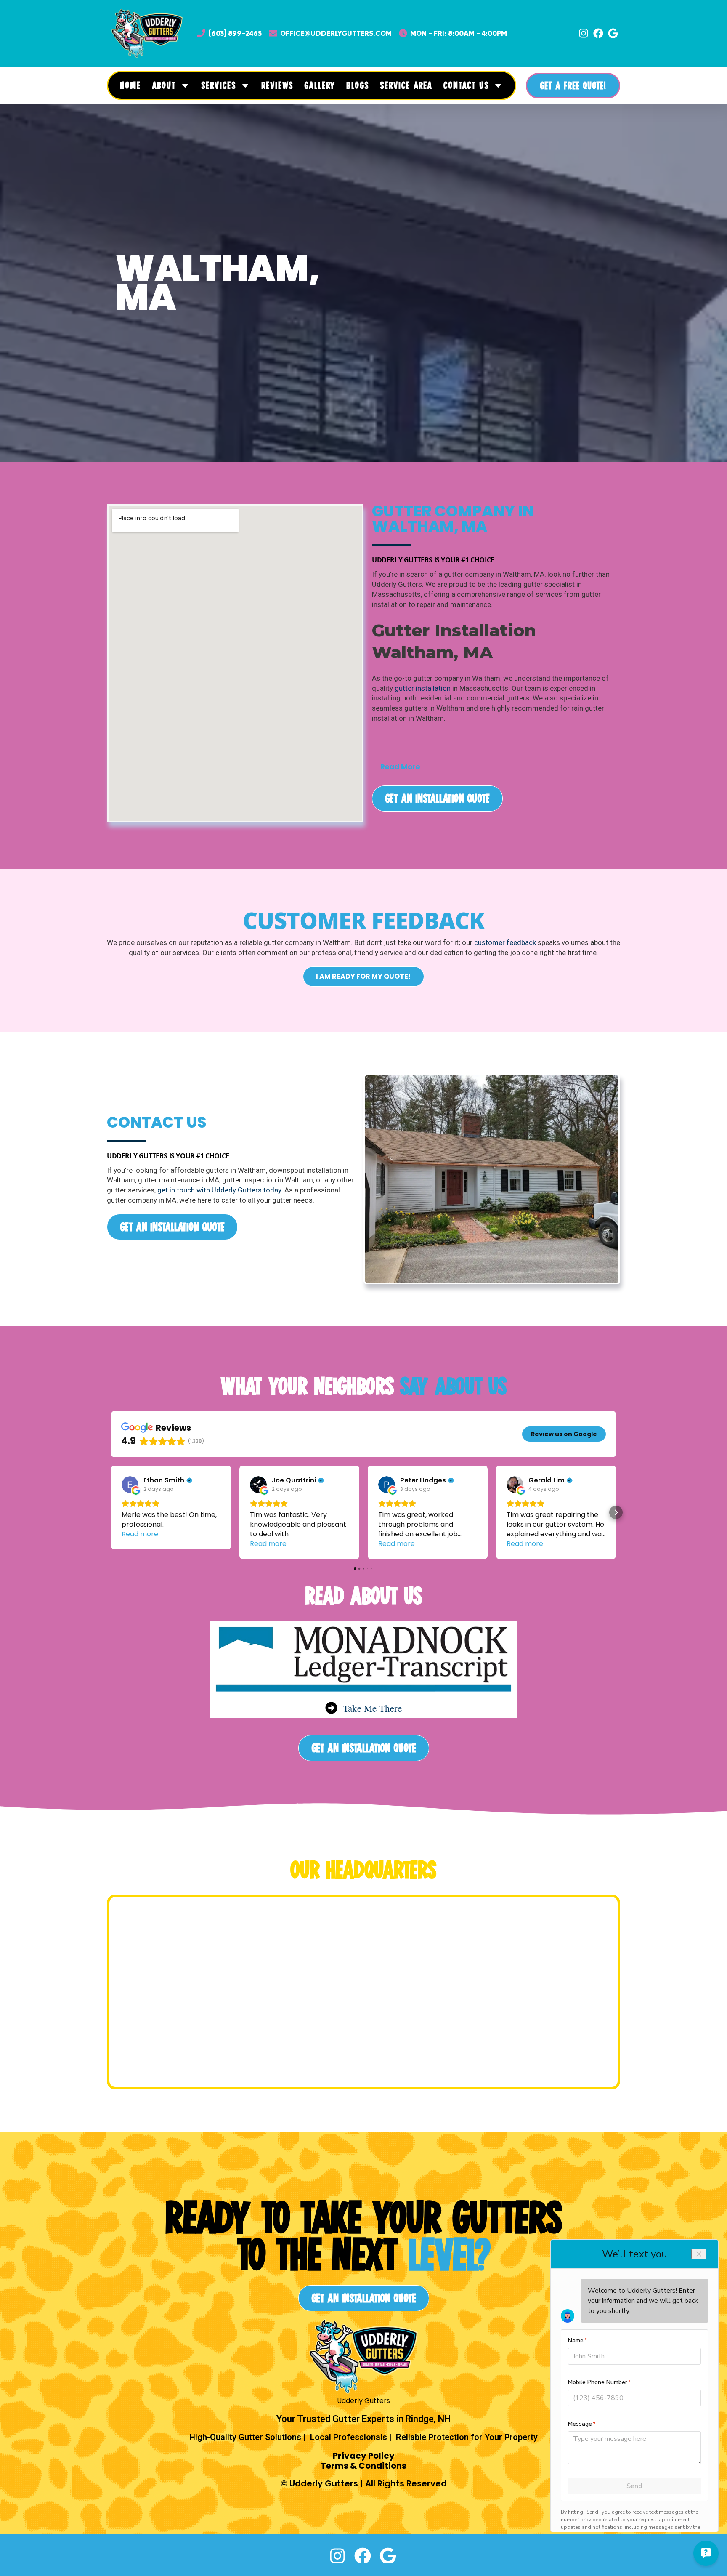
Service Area (406, 85)
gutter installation (423, 688)
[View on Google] (130, 1485)
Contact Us (466, 85)
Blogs (358, 85)
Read (400, 767)
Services (219, 85)
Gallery (320, 85)
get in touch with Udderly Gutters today (219, 1190)
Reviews (277, 85)
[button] (496, 738)
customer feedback (505, 942)
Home (130, 85)
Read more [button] (140, 1534)
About (164, 85)
